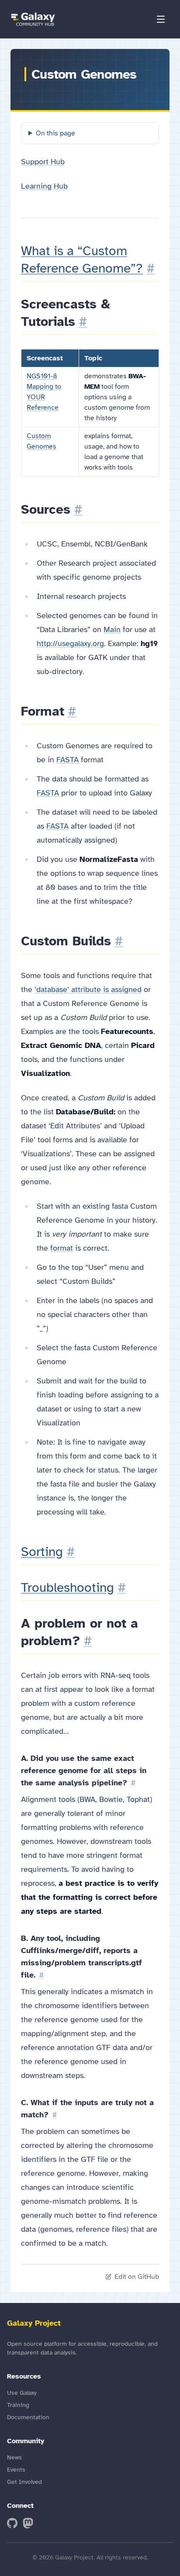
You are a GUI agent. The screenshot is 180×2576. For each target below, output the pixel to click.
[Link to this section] (151, 268)
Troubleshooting (67, 1587)
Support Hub (43, 162)
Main (112, 629)
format (62, 1248)
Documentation (28, 2417)
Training (18, 2405)
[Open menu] (161, 19)
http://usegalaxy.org (70, 643)
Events (16, 2470)
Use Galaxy (22, 2393)
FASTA (67, 760)
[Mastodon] (28, 2523)
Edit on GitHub (137, 2277)
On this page (55, 133)
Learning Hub (44, 186)
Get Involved (24, 2482)
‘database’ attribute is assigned (88, 989)
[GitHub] (12, 2523)
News (14, 2457)
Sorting (42, 1552)
